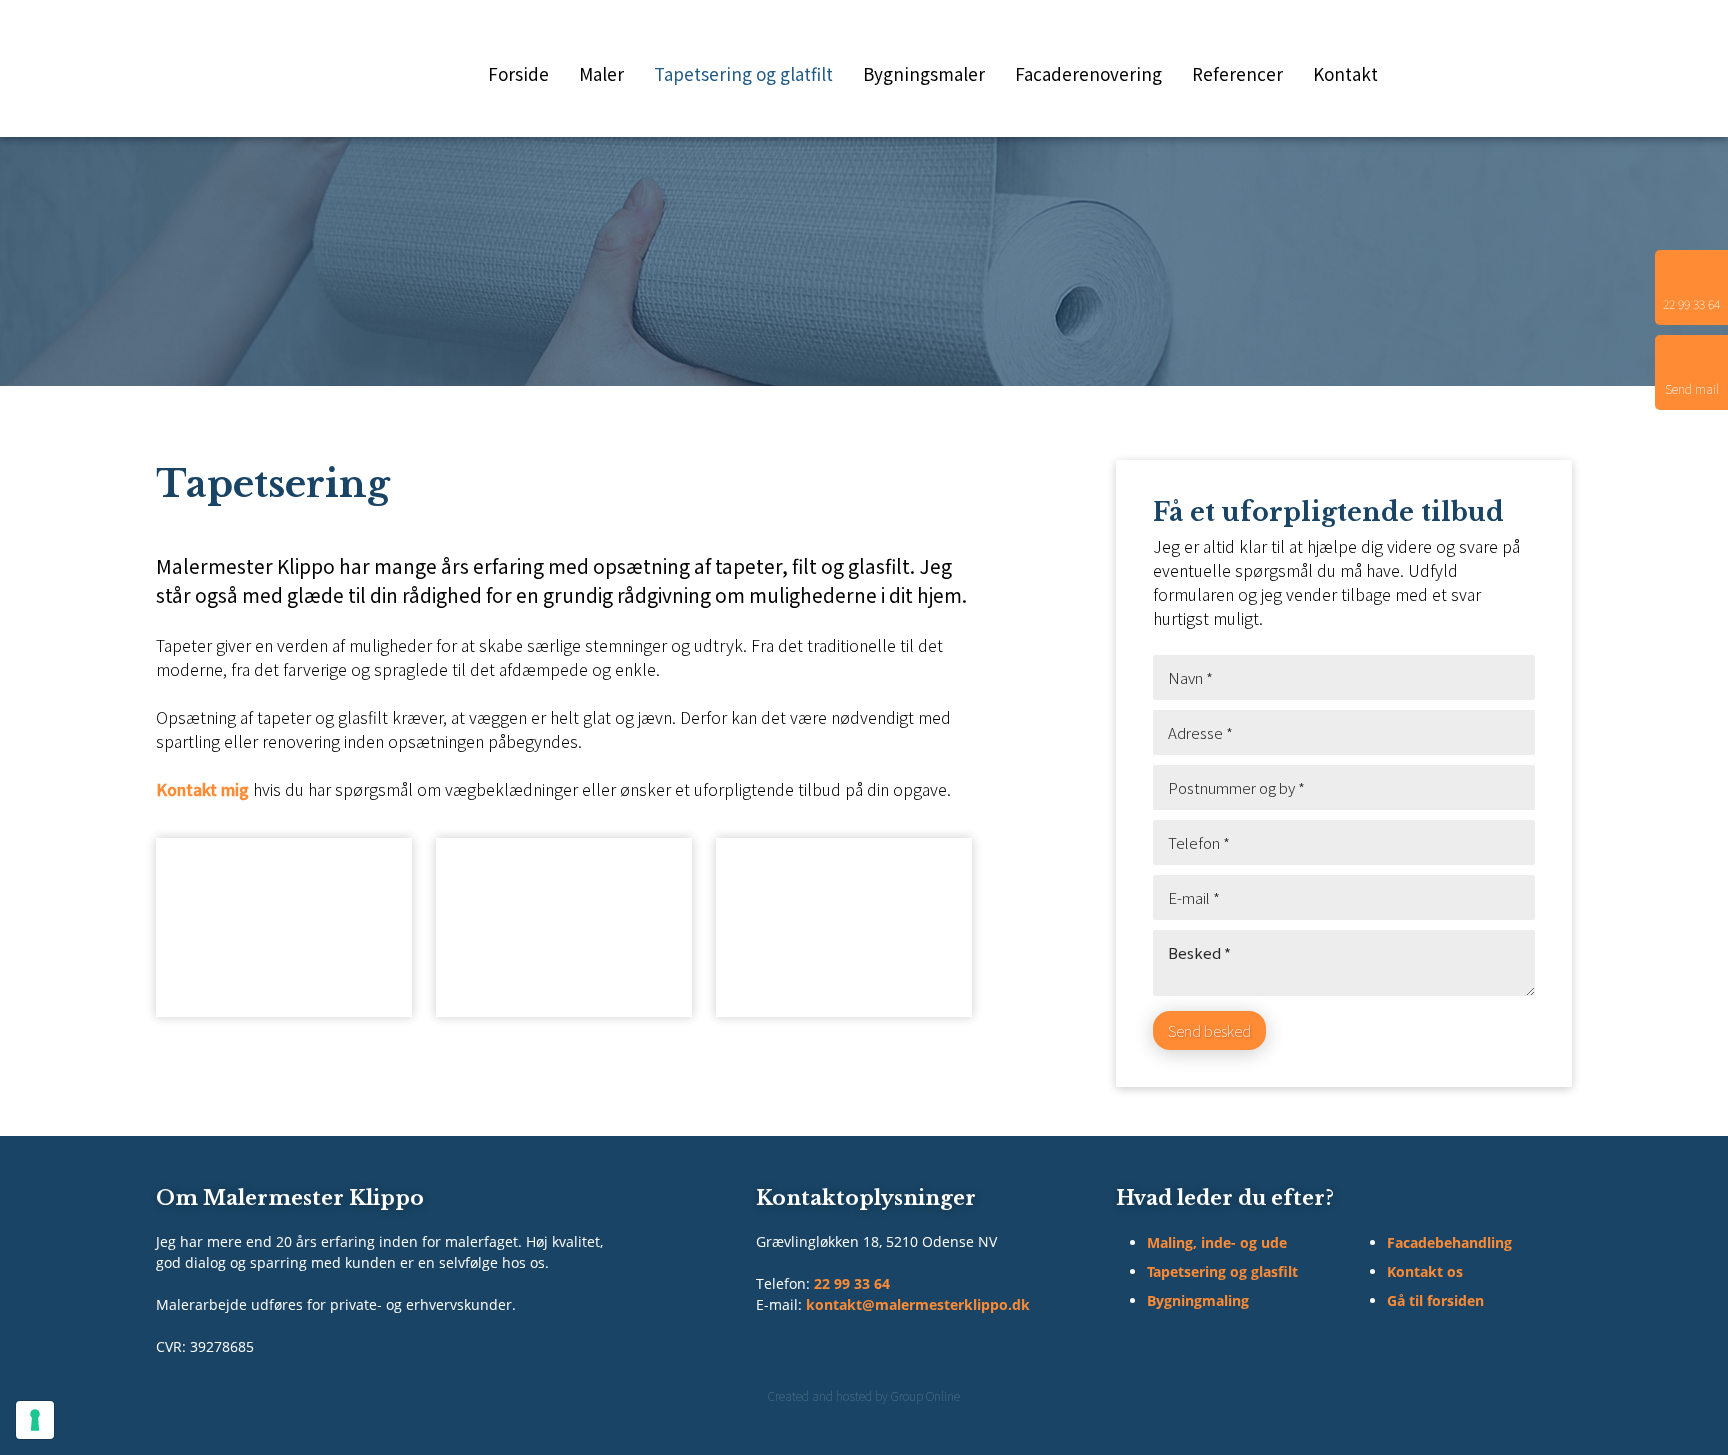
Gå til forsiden (1435, 1300)
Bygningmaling (1198, 1300)
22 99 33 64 (852, 1283)
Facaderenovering (1088, 73)
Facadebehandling (1449, 1242)
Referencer (1237, 73)
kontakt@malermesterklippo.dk (918, 1304)
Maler (601, 73)
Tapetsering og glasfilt (1222, 1271)
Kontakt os (1425, 1271)
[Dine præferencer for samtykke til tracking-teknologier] (35, 1420)
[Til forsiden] (215, 68)
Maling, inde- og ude (1217, 1242)
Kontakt (1345, 73)
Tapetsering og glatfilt (743, 73)
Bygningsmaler (924, 73)
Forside (518, 73)
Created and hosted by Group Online (864, 1395)
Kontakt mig (202, 789)
